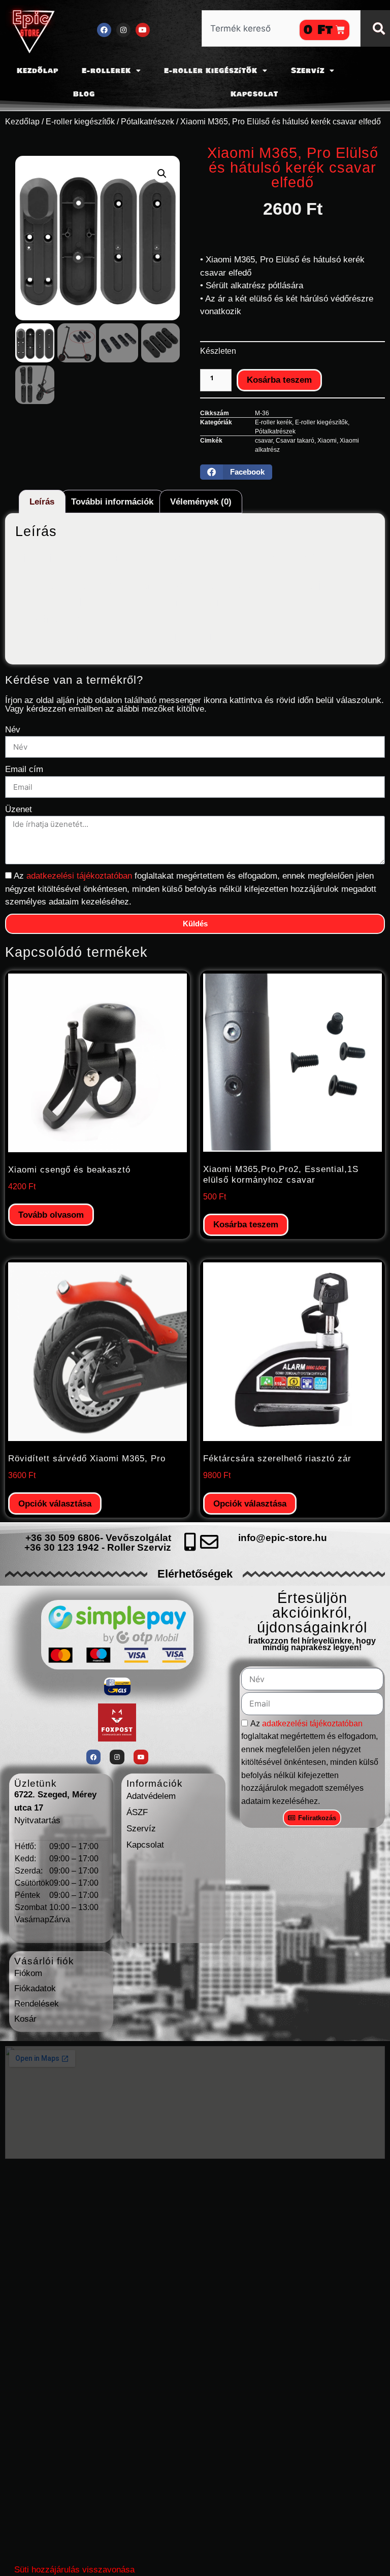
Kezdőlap (38, 71)
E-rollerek (106, 71)
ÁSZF (137, 1812)
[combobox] (281, 28)
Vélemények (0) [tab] (201, 502)
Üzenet (19, 809)
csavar (264, 441)
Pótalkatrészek (148, 122)
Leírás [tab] (42, 502)
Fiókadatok (35, 1988)
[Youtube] (143, 30)
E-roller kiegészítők (211, 71)
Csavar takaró (295, 441)
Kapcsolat (254, 94)
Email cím (24, 769)
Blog (84, 94)
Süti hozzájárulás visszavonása (74, 2570)
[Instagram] (123, 30)
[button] (162, 174)
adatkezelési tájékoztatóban (80, 876)
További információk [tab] (112, 502)
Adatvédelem (151, 1796)
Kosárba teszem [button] (246, 1225)
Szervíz (308, 71)
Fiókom (28, 1973)
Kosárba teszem (279, 380)
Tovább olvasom (51, 1215)
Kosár (25, 2019)
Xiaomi (327, 441)
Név (13, 730)
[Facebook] (104, 30)
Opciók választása (55, 1504)
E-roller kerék (273, 422)
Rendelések (37, 2004)
